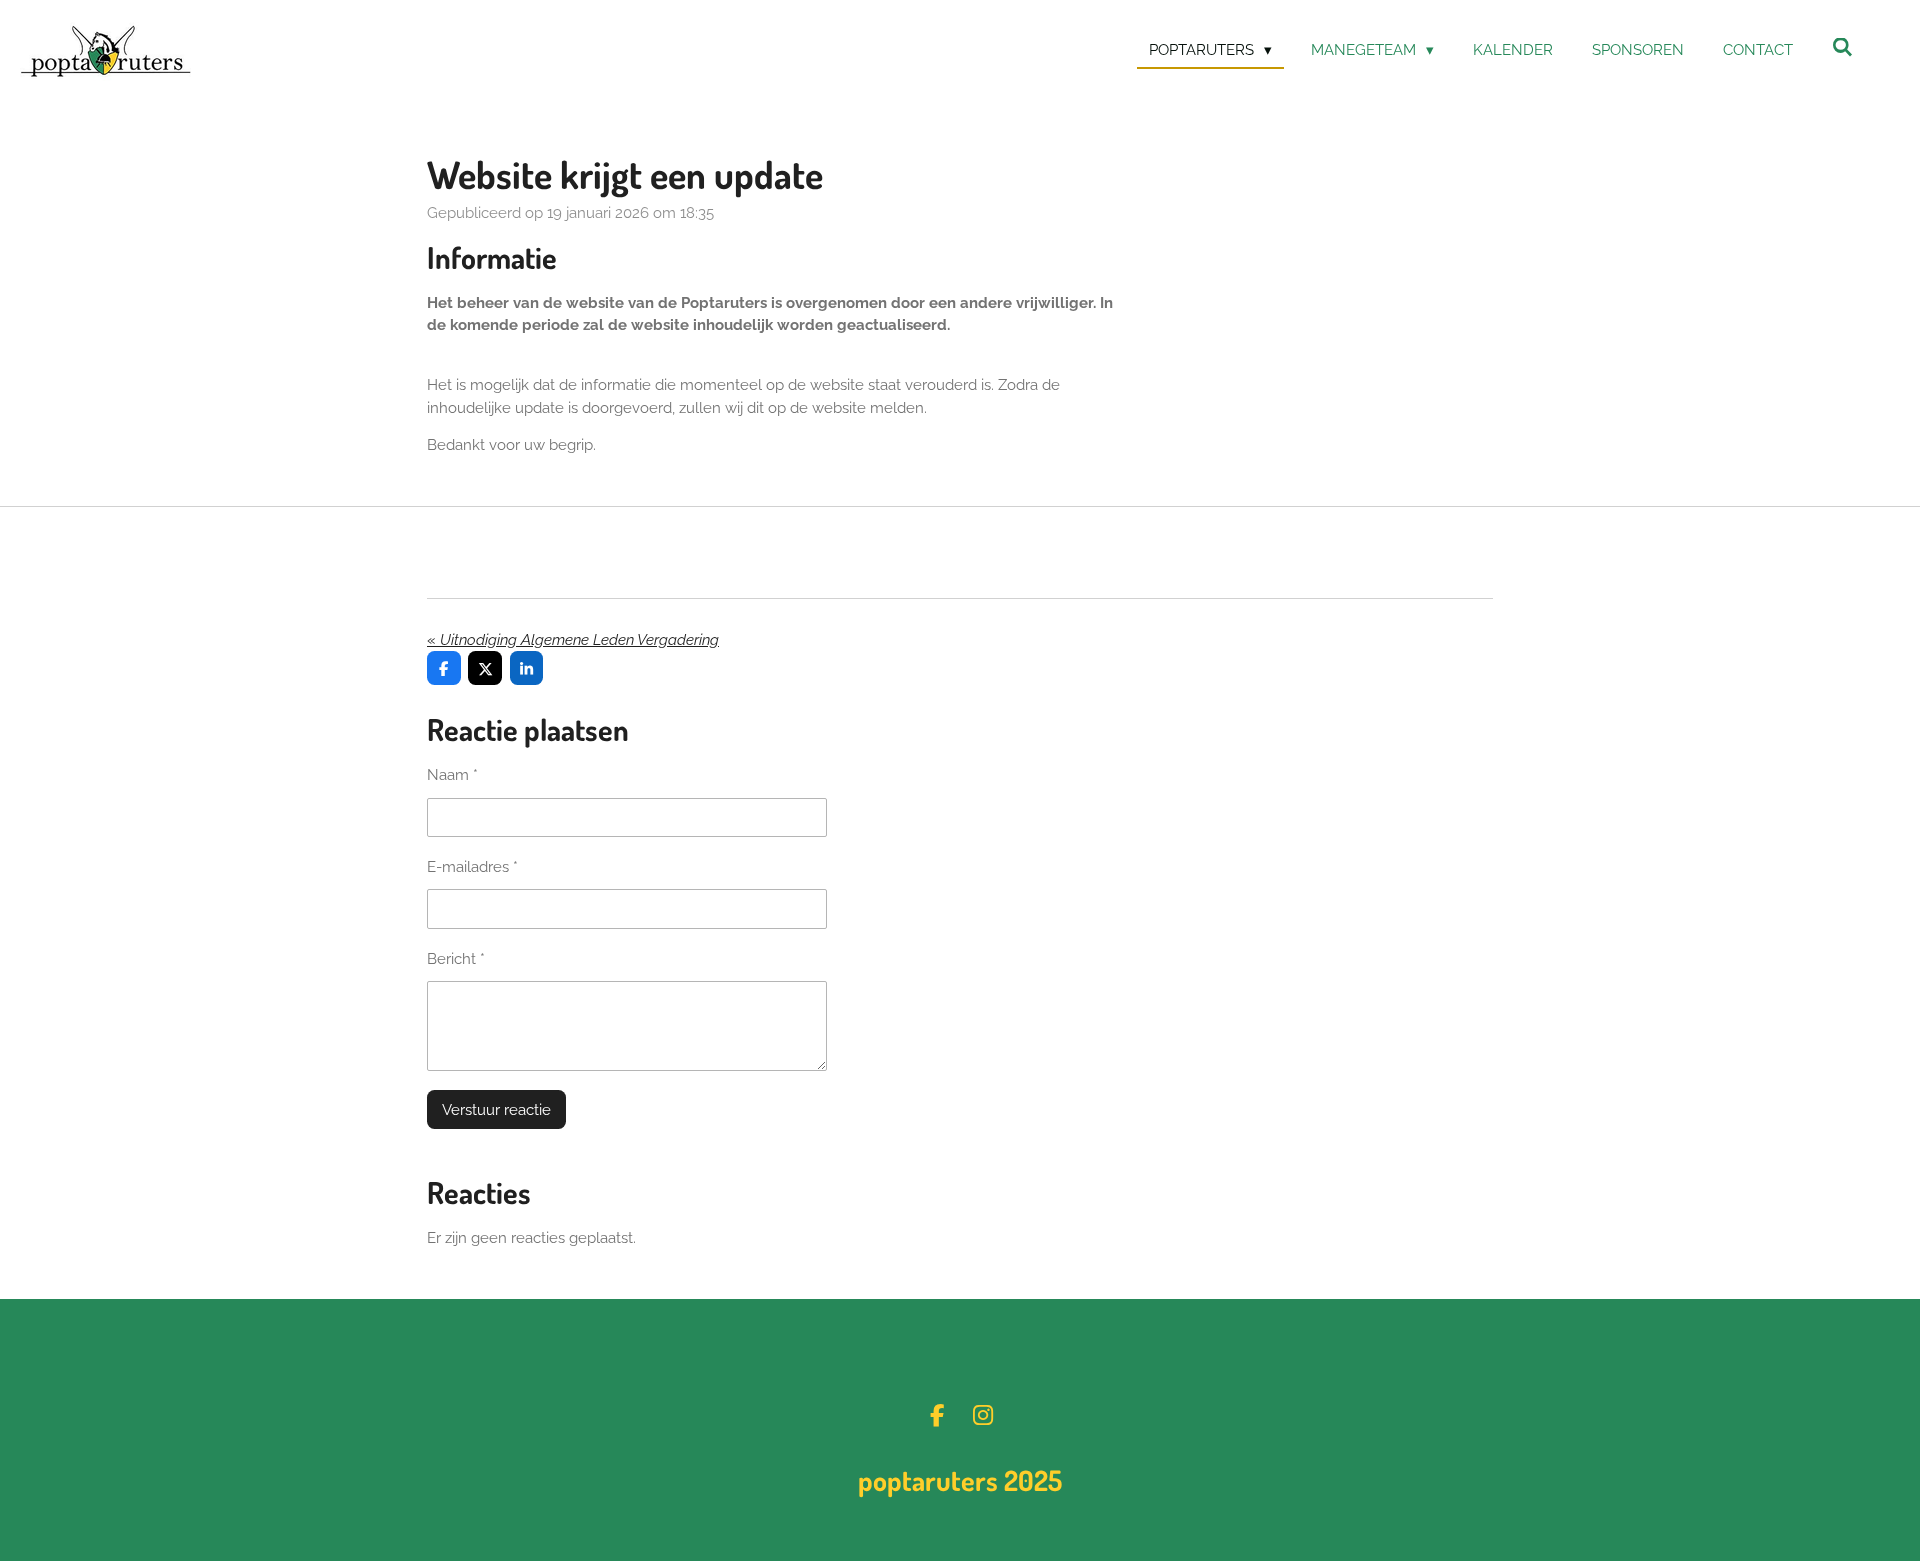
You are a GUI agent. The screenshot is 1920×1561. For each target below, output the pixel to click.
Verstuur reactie (496, 1110)
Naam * (452, 775)
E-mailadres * (472, 867)
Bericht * (456, 959)
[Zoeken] (1842, 48)
